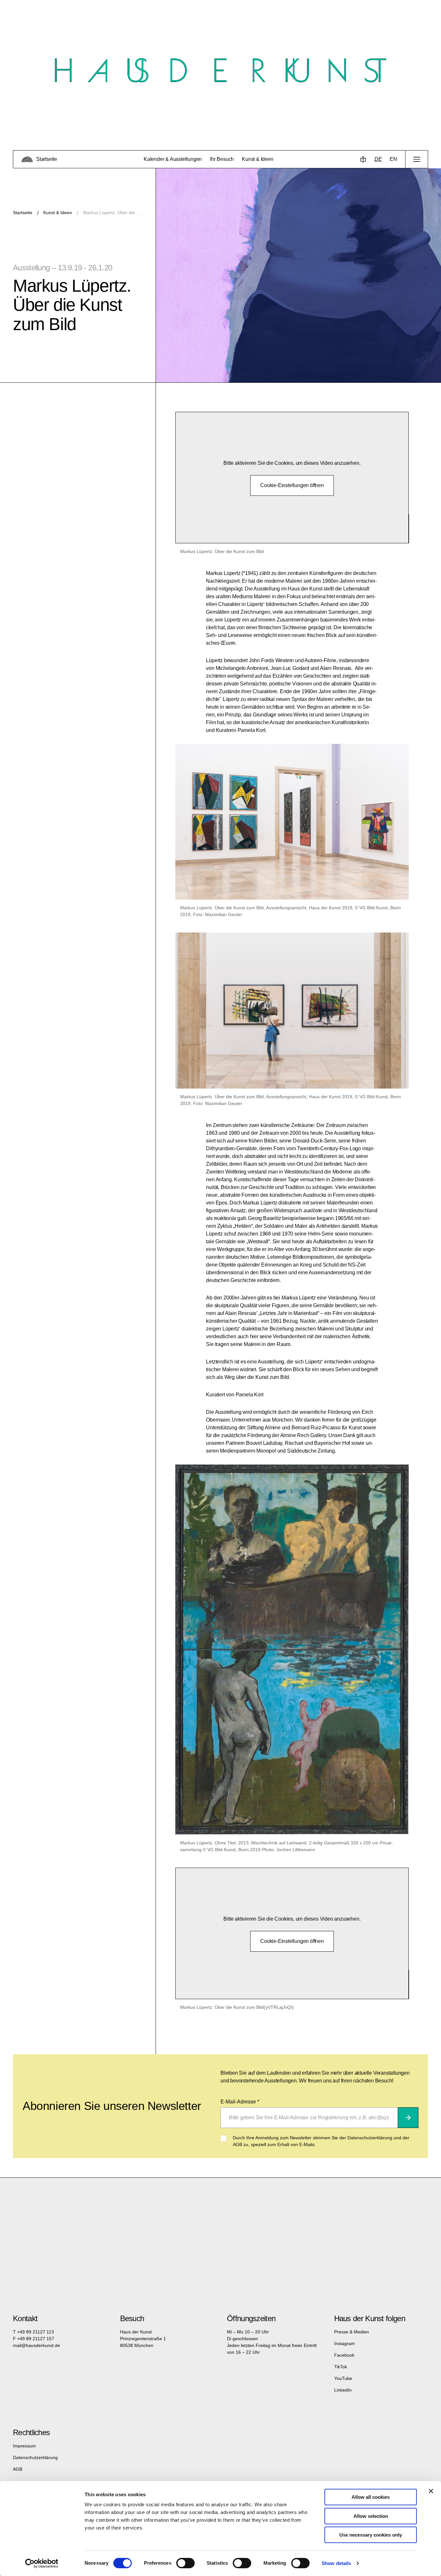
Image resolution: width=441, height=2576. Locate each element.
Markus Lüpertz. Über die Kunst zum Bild (113, 213)
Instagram (344, 2343)
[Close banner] (431, 2491)
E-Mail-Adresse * (240, 2102)
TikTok (341, 2367)
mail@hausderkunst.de (36, 2345)
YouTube (343, 2378)
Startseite (23, 213)
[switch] (185, 2563)
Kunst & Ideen (58, 213)
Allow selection (371, 2516)
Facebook (344, 2355)
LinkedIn (343, 2390)
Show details (336, 2563)
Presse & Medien (352, 2332)
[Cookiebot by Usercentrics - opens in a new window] (42, 2563)
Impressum (24, 2446)
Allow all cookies (371, 2497)
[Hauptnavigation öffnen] (417, 159)
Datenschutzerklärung (35, 2457)
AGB (18, 2469)
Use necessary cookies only (371, 2535)
